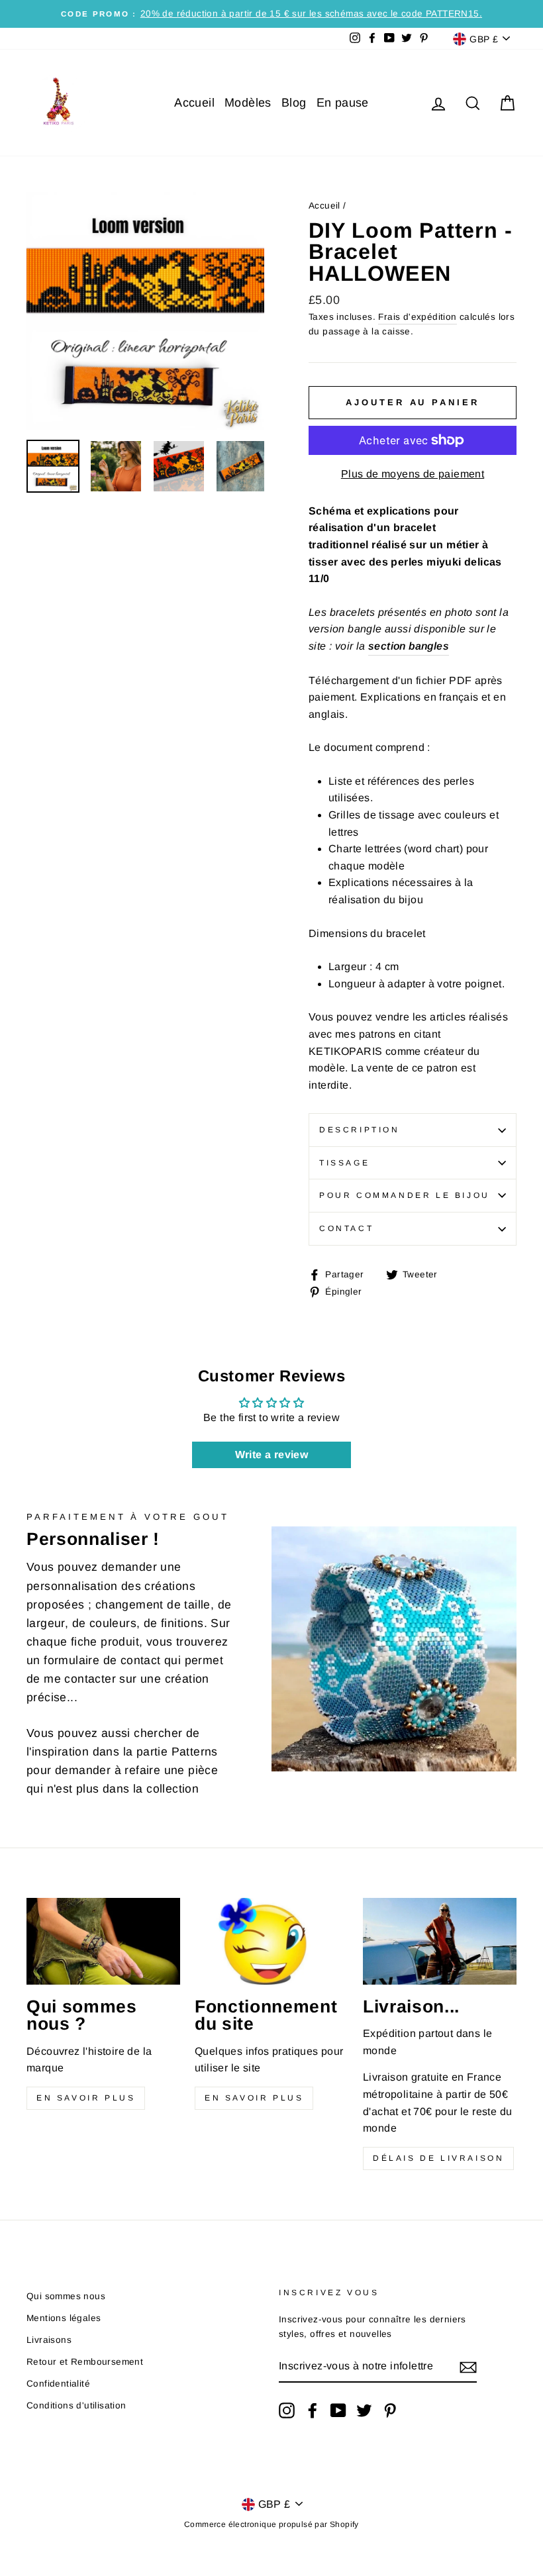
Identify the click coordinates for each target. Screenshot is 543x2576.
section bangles (409, 646)
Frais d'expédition (417, 317)
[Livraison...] (440, 1941)
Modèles (248, 103)
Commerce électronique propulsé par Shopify (271, 2524)
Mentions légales (64, 2318)
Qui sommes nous (66, 2296)
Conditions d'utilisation (76, 2405)
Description (360, 1130)
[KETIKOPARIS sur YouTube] (338, 2410)
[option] (271, 14)
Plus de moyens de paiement (413, 474)
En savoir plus (86, 2098)
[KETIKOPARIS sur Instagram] (287, 2410)
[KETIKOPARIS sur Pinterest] (390, 2410)
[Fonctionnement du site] (271, 1941)
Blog (294, 103)
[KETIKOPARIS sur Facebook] (313, 2410)
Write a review (272, 1455)
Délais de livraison (438, 2158)
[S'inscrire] (468, 2367)
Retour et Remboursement (85, 2362)
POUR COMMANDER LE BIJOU (405, 1195)
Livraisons (49, 2340)
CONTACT (346, 1228)
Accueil (194, 103)
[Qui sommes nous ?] (103, 1941)
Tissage (344, 1163)
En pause (343, 103)
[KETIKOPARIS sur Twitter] (364, 2410)
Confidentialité (58, 2384)
